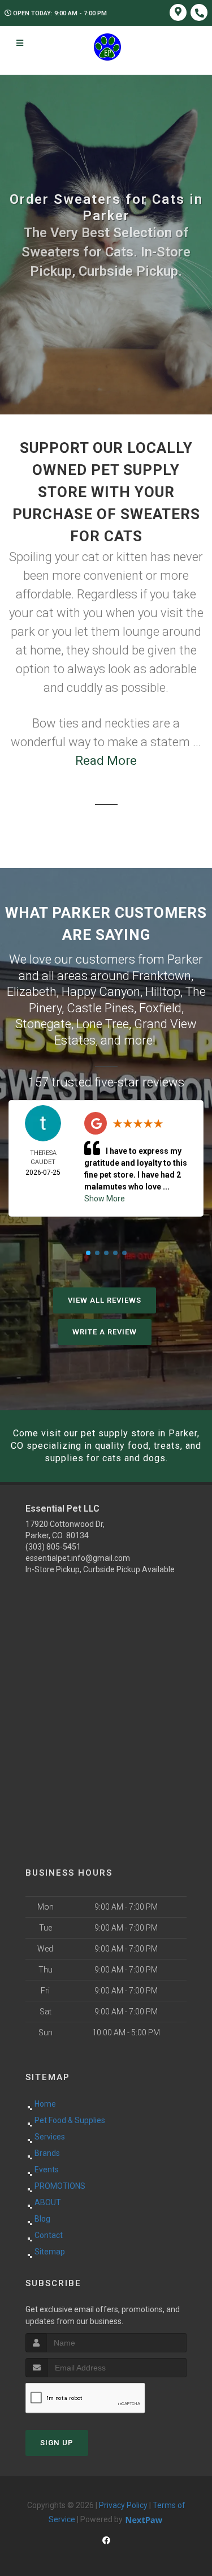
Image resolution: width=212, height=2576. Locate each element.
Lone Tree (103, 1024)
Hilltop (163, 992)
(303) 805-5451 (53, 1547)
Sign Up (57, 2443)
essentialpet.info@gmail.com (78, 1558)
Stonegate (43, 1024)
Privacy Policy (123, 2505)
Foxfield (160, 1008)
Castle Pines (100, 1008)
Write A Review (105, 1332)
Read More (106, 761)
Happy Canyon (101, 992)
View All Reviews (105, 1300)
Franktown (162, 976)
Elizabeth (32, 992)
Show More (105, 1199)
